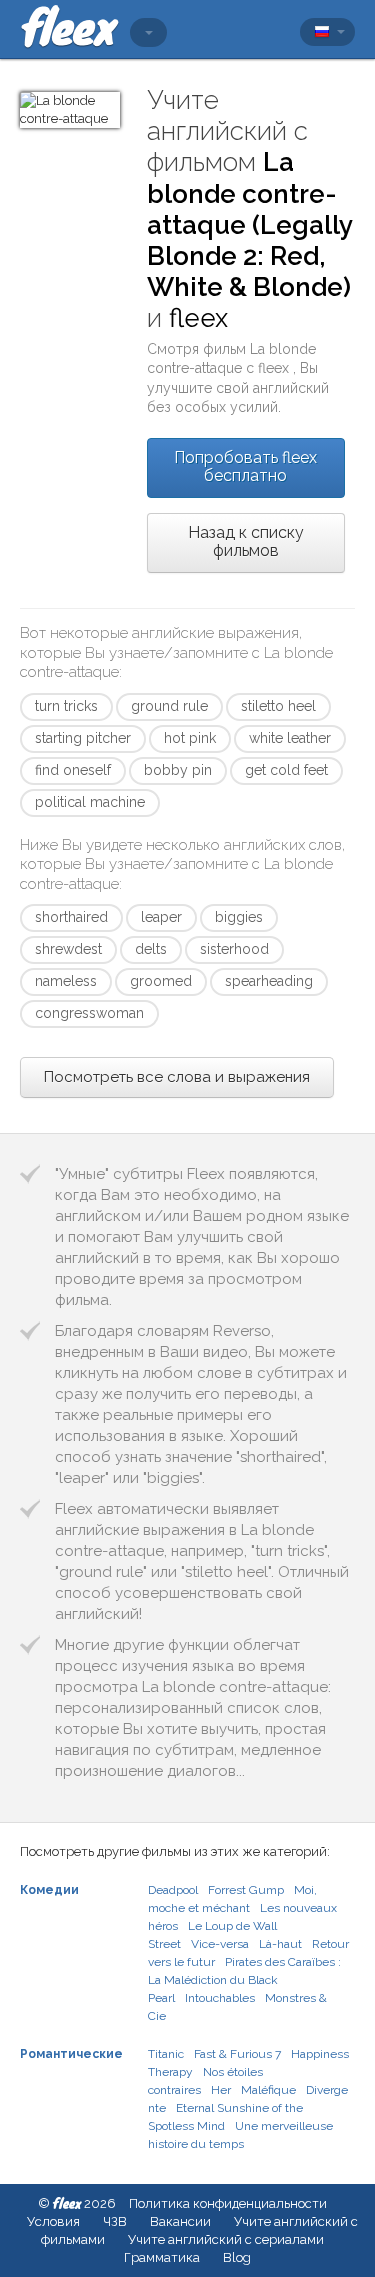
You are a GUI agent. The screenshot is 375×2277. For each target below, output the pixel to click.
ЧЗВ (115, 2221)
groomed (161, 981)
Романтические (71, 2054)
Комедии (49, 1890)
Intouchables (220, 1998)
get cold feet (286, 770)
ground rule (169, 706)
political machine (90, 802)
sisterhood (234, 949)
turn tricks (66, 706)
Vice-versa (220, 1944)
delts (151, 949)
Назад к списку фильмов (246, 541)
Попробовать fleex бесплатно (245, 466)
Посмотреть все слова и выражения (177, 1077)
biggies (239, 917)
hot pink (190, 738)
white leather (290, 738)
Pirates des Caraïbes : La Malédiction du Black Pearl (244, 1980)
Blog (237, 2257)
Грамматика (162, 2257)
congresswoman (89, 1013)
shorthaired (71, 917)
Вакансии (180, 2221)
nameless (66, 981)
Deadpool (173, 1890)
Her (221, 2090)
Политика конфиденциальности (228, 2203)
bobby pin (178, 770)
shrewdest (68, 949)
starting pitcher (83, 738)
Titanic (166, 2054)
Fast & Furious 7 (237, 2054)
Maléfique (268, 2090)
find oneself (73, 770)
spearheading (269, 981)
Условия (53, 2221)
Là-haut (280, 1944)
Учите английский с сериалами (226, 2239)
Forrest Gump (246, 1890)
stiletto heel (278, 706)
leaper (161, 917)
